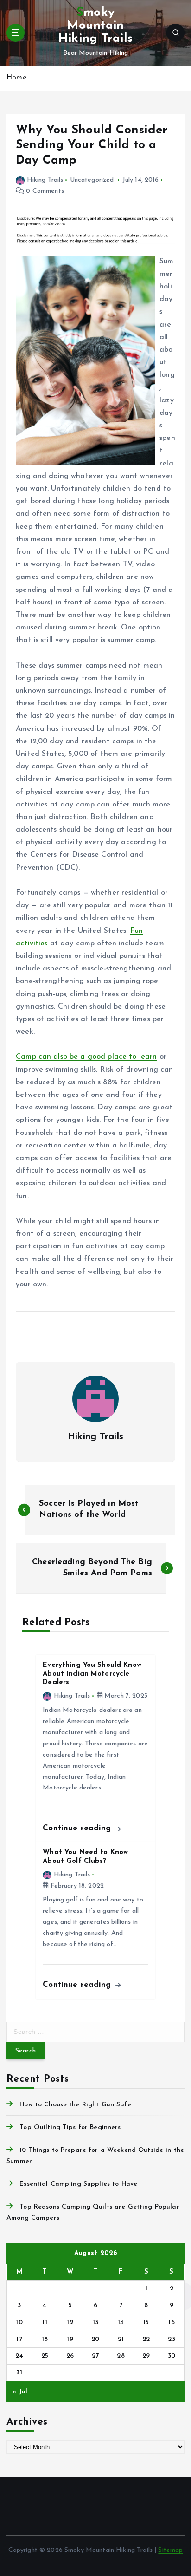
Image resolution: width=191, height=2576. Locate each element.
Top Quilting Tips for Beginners (70, 2127)
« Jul (20, 2392)
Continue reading (78, 1828)
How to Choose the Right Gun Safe (75, 2105)
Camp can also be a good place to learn (86, 1057)
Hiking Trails (45, 180)
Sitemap (170, 2550)
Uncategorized (92, 180)
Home (16, 78)
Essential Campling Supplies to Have (78, 2184)
